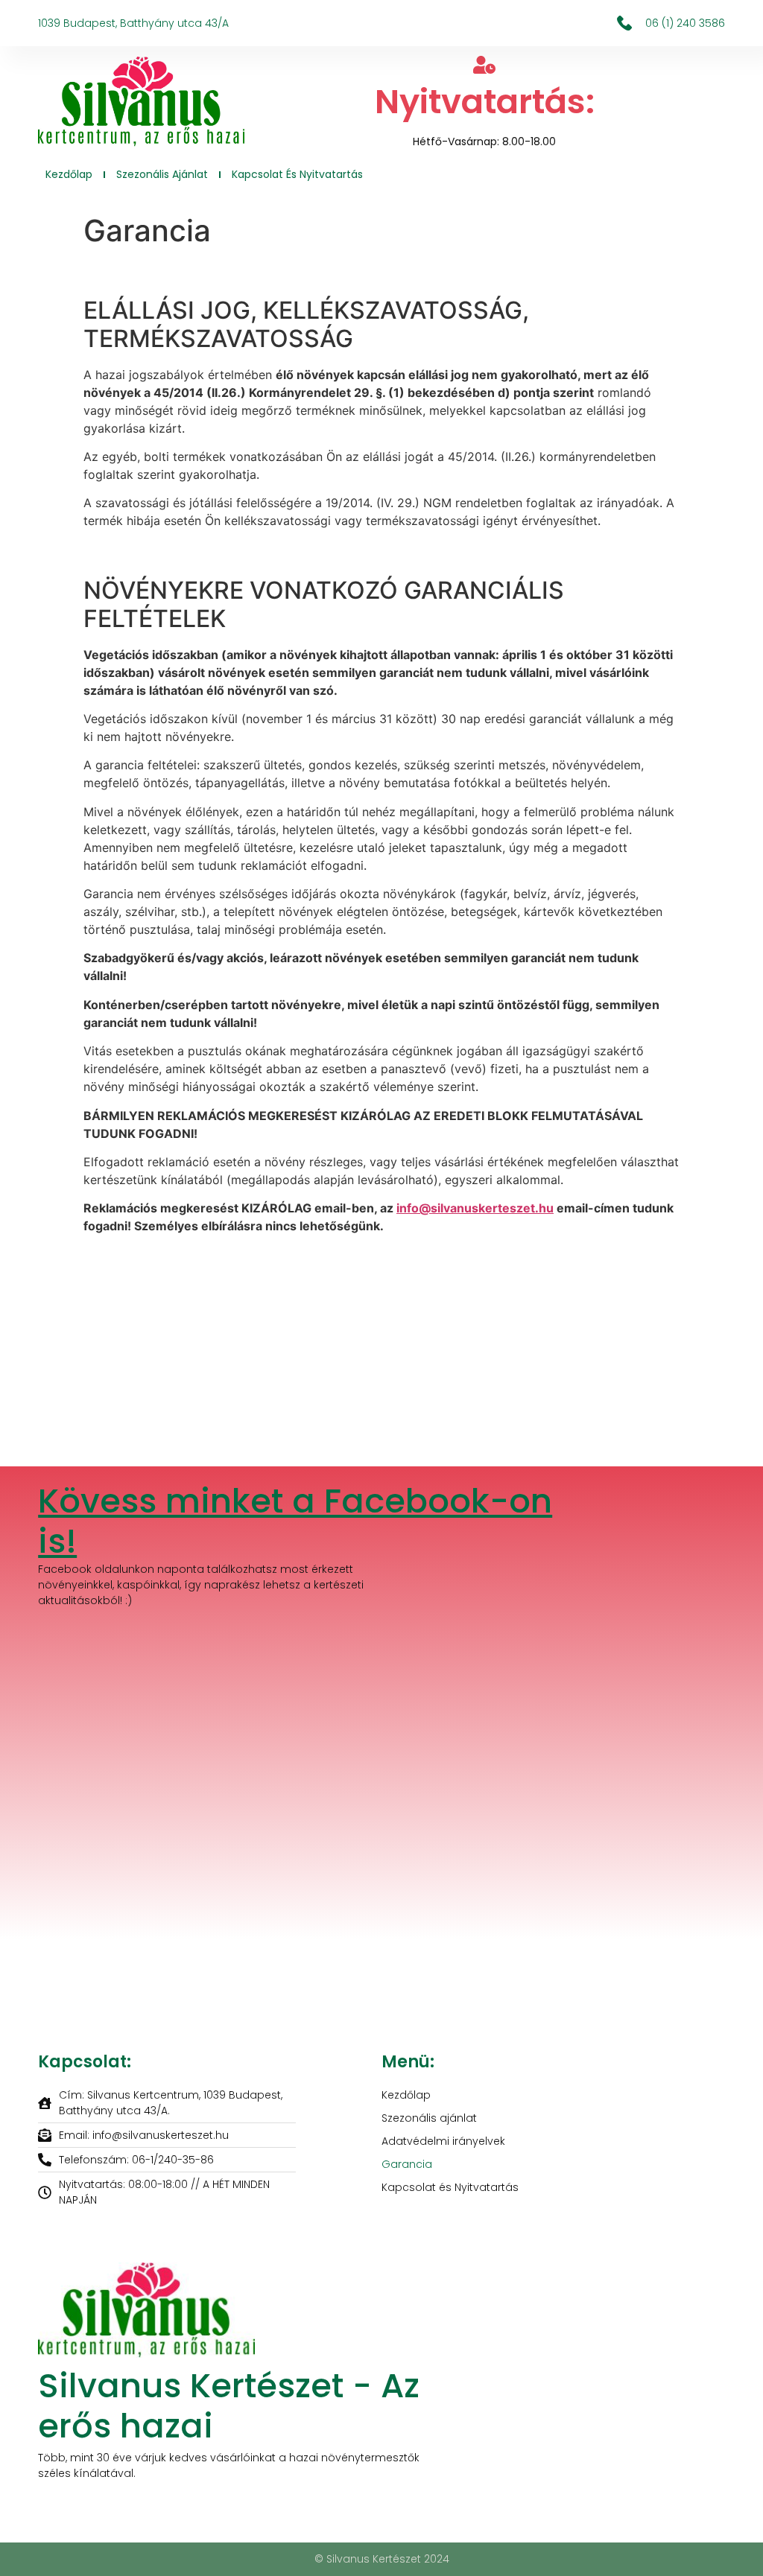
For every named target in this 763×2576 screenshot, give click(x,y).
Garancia (407, 2164)
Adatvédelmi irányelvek (443, 2141)
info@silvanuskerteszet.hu (475, 1208)
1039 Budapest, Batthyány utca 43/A (133, 23)
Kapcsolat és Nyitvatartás (297, 174)
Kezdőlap (69, 174)
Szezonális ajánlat (162, 174)
